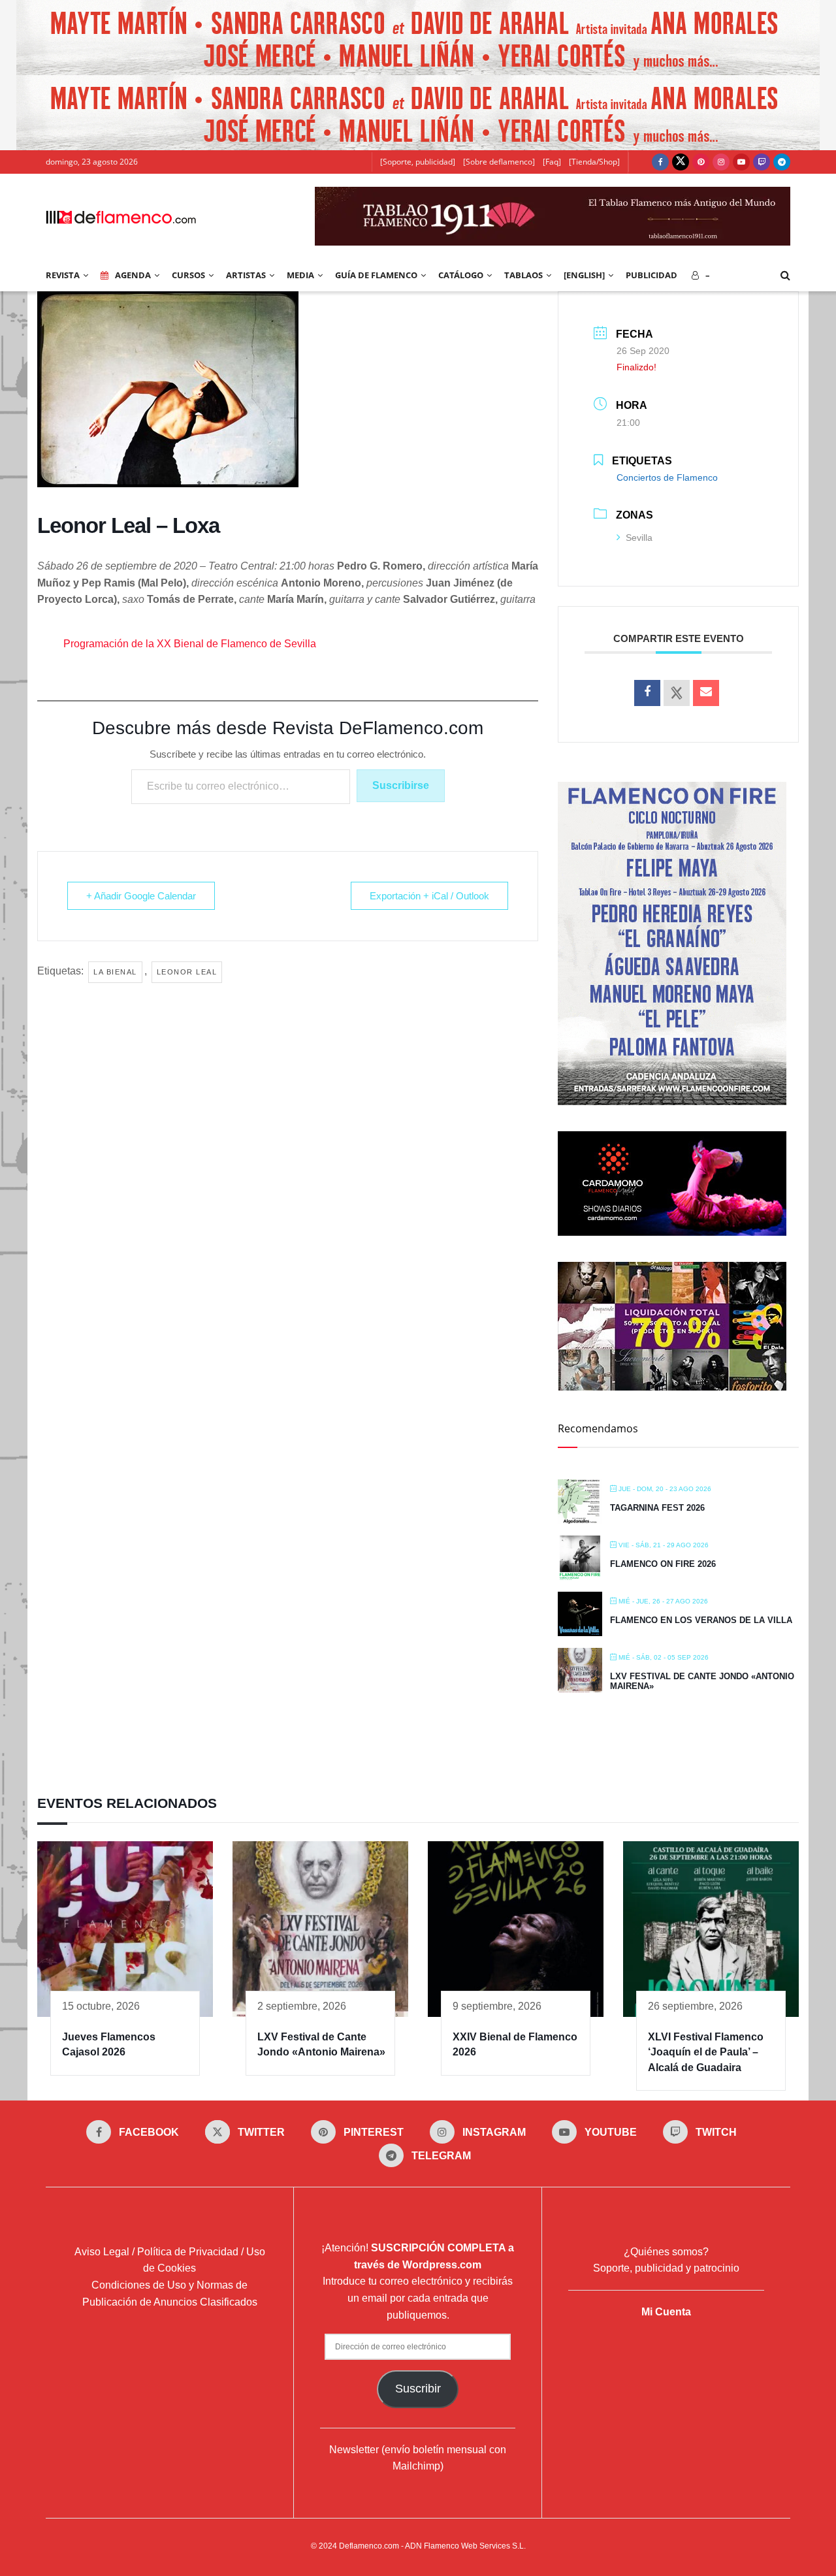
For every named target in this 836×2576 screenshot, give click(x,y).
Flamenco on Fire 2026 (663, 1564)
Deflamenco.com (369, 2546)
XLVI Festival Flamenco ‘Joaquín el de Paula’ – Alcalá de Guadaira (706, 2052)
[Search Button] (785, 275)
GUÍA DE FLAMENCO (376, 275)
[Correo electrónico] (706, 693)
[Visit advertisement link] (418, 38)
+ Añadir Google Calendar (141, 896)
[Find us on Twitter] (681, 162)
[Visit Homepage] (121, 216)
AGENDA (133, 275)
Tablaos (523, 275)
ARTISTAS (246, 275)
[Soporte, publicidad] (418, 162)
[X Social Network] (677, 693)
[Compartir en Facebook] (647, 693)
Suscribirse (401, 785)
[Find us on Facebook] (660, 162)
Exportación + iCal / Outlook (429, 896)
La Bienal (115, 972)
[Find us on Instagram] (721, 162)
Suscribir (418, 2389)
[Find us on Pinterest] (701, 162)
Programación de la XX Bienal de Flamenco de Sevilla (190, 644)
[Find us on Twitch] (762, 162)
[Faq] (552, 162)
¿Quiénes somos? (666, 2252)
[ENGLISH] (584, 275)
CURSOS (188, 275)
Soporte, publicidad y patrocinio (666, 2268)
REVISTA (63, 275)
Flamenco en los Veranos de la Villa (701, 1620)
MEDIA (300, 275)
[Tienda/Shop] (594, 162)
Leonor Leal (187, 972)
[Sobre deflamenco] (499, 162)
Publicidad (651, 275)
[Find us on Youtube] (741, 162)
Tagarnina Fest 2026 (657, 1508)
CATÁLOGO (461, 275)
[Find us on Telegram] (782, 162)
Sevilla (639, 538)
